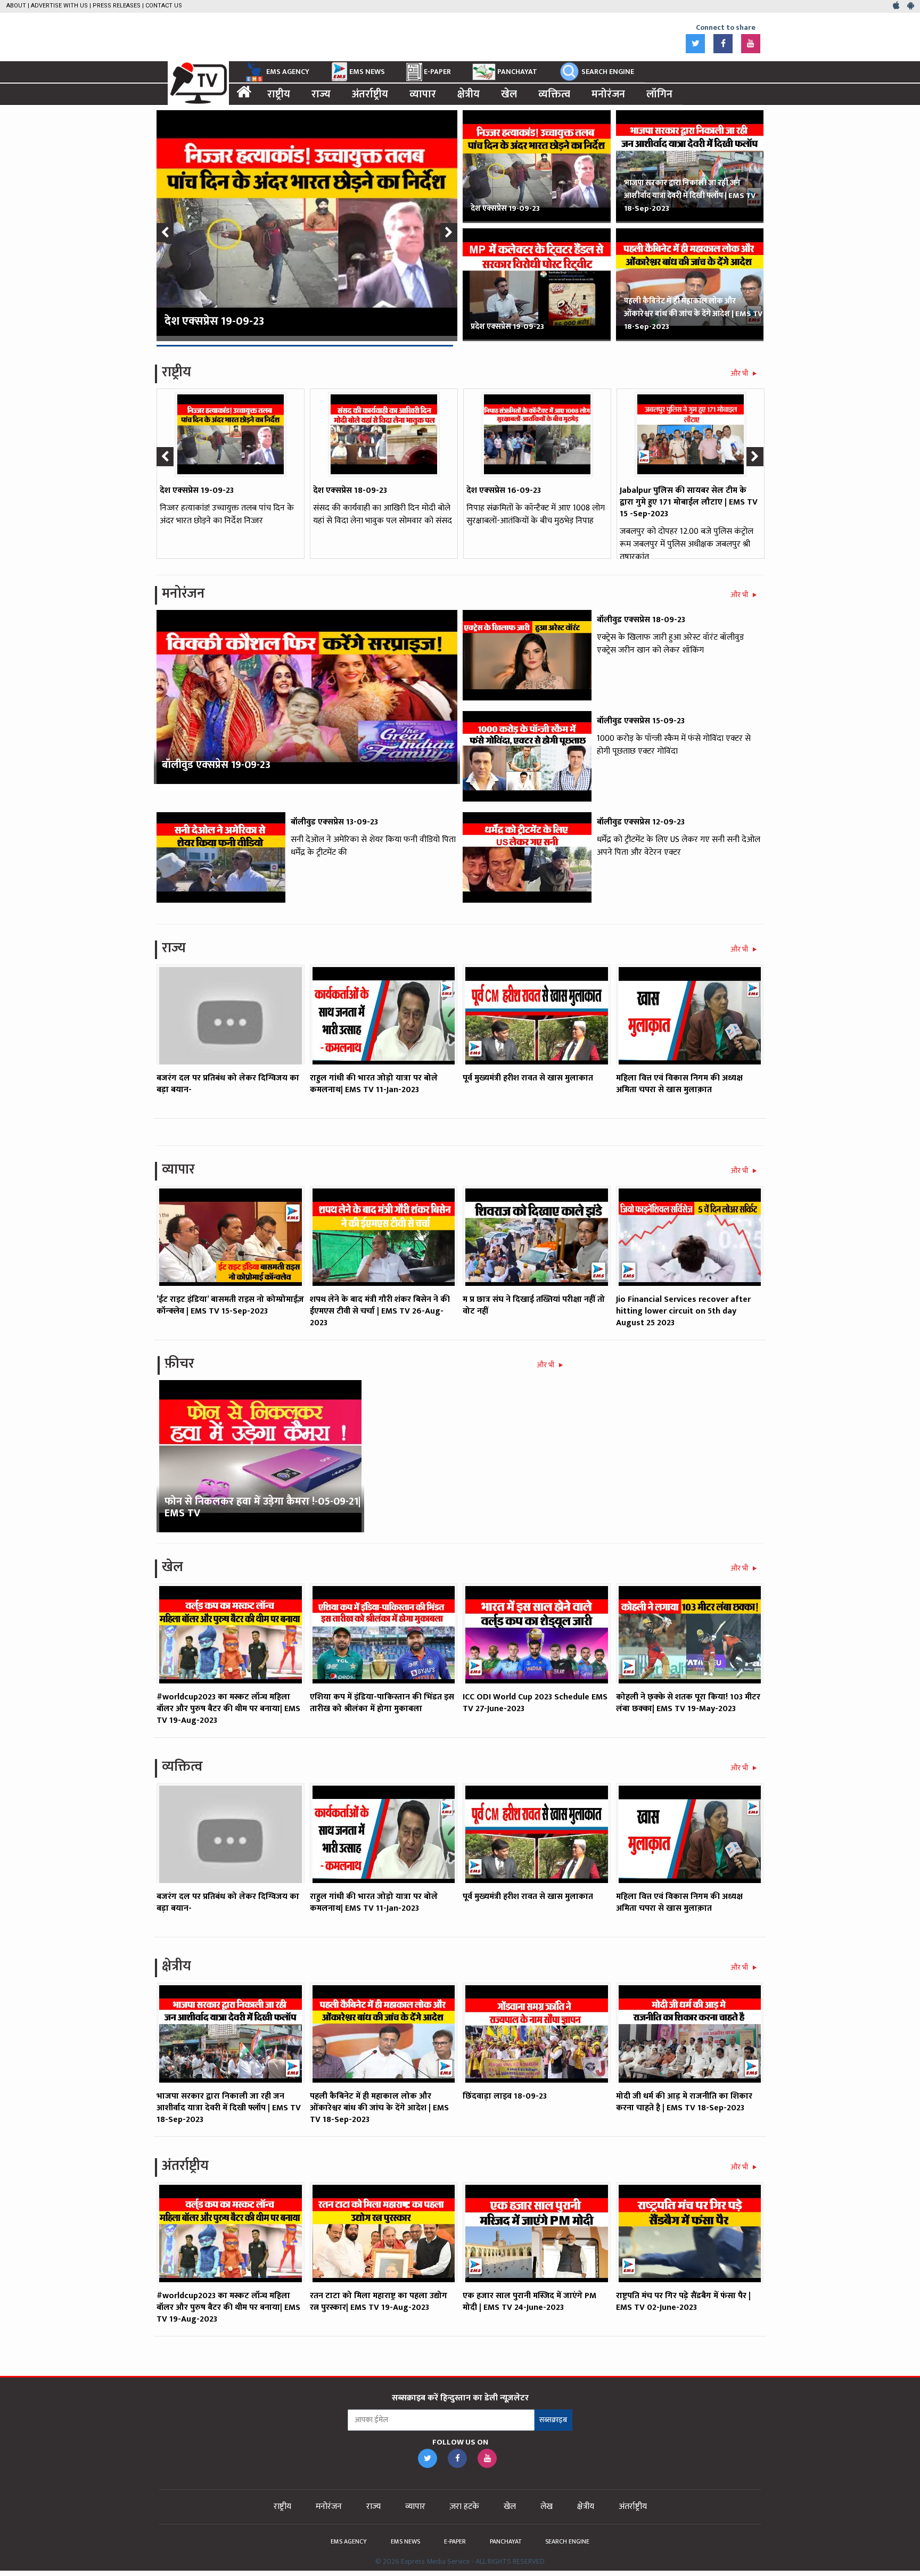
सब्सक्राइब (553, 2420)
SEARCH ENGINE (608, 72)
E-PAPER (437, 72)
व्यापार (423, 94)
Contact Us (164, 6)
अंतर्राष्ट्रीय (370, 94)
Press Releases (117, 6)
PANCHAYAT (517, 72)
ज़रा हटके (465, 2507)
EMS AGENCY (288, 72)
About (16, 6)
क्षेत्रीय (469, 94)
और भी (740, 373)
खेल (509, 94)
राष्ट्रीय (279, 94)
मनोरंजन (608, 94)
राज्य (321, 94)
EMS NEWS (367, 72)
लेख (547, 2507)
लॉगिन (659, 94)
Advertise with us (59, 6)
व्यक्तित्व (554, 94)
